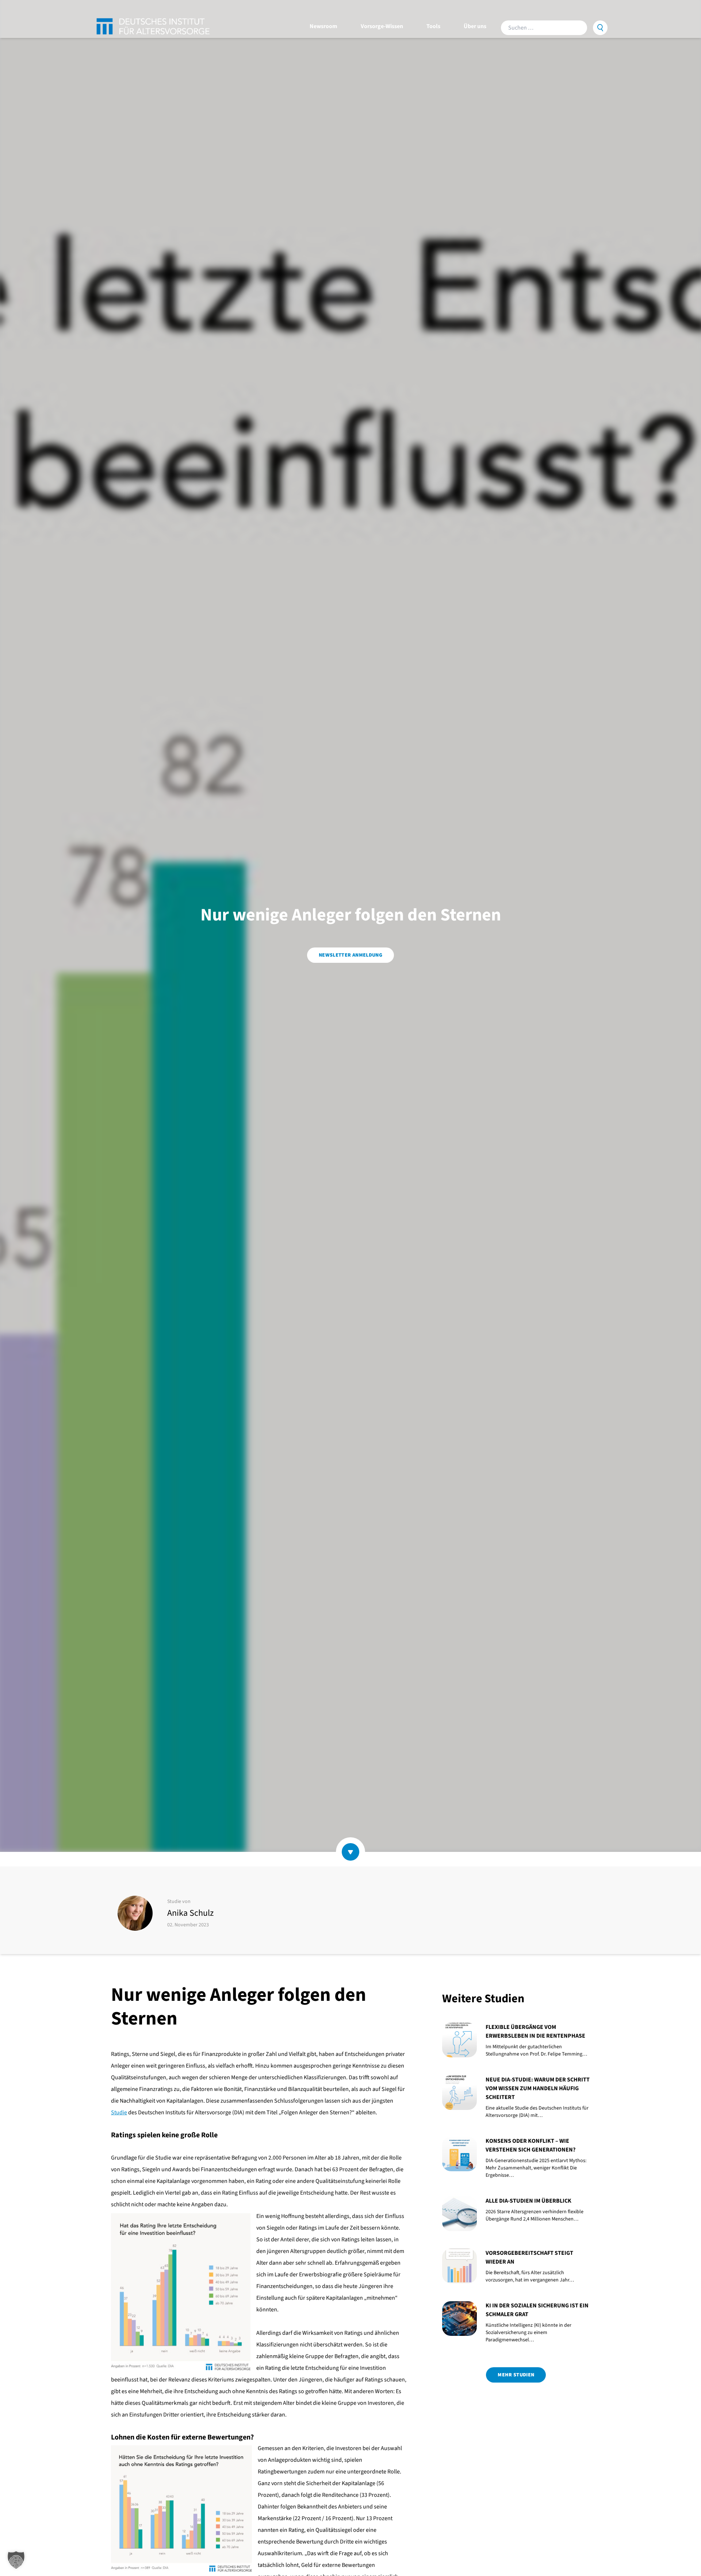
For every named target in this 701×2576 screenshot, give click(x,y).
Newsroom (323, 26)
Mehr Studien (516, 2375)
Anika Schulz (190, 1913)
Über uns (475, 26)
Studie (119, 2112)
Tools (433, 26)
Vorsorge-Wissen (382, 26)
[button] (16, 2560)
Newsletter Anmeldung (350, 955)
